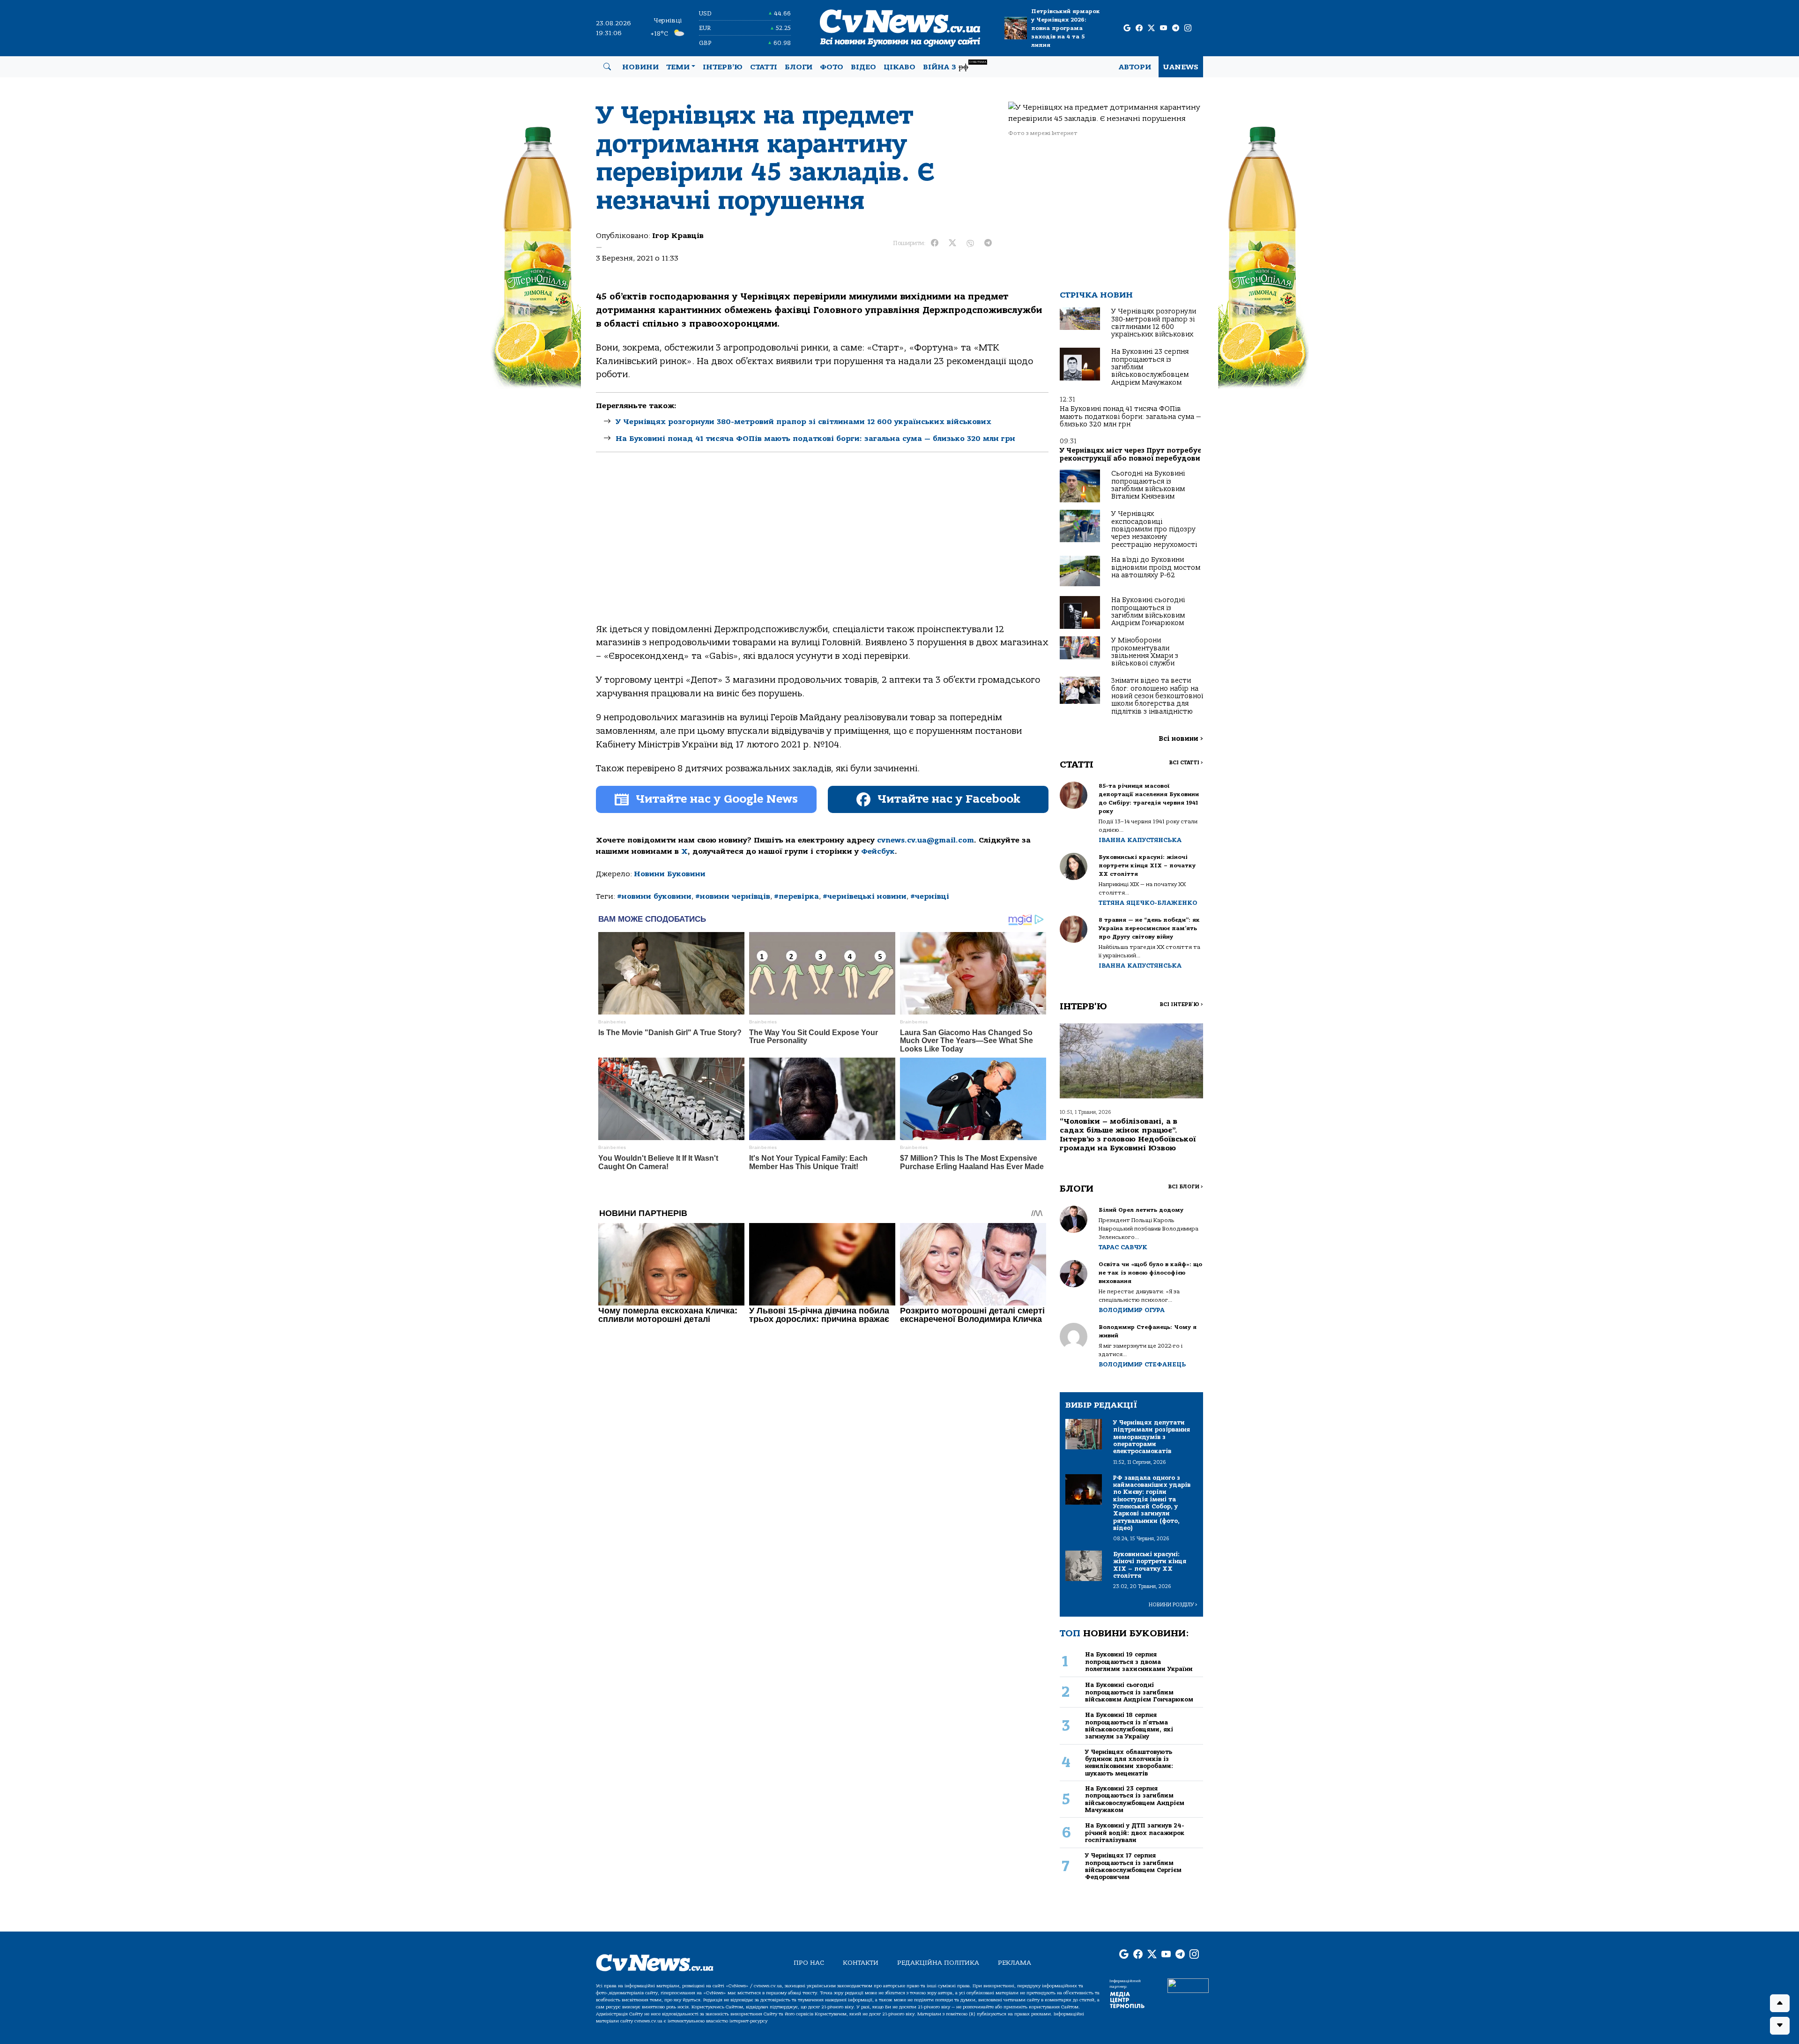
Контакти (861, 1963)
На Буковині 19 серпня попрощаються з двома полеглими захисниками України (1139, 1662)
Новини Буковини (670, 874)
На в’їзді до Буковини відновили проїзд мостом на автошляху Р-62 (1156, 567)
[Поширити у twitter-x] (952, 243)
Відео (863, 67)
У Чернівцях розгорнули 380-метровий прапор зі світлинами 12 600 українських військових (803, 422)
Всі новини (1181, 739)
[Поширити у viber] (970, 243)
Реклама (1015, 1963)
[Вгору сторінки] (1780, 2003)
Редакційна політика (938, 1963)
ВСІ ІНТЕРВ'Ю (1181, 1004)
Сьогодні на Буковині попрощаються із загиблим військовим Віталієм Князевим (1148, 485)
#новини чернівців (733, 896)
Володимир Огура (1132, 1310)
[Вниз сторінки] (1780, 2026)
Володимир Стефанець (1142, 1364)
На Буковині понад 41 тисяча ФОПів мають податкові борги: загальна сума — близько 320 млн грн (815, 439)
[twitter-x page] (1151, 28)
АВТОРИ (1135, 67)
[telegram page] (1176, 28)
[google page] (1127, 28)
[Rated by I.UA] (1188, 1985)
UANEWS (1181, 67)
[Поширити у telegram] (988, 243)
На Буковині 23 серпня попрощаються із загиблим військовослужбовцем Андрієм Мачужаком (1135, 1799)
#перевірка (796, 896)
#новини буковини (654, 896)
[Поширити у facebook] (935, 243)
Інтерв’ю (723, 67)
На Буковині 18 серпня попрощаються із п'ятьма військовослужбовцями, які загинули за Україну (1129, 1726)
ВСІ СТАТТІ (1186, 763)
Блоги (799, 67)
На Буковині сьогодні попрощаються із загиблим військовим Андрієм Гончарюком (1148, 612)
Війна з (955, 66)
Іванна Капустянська (1140, 840)
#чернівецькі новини (865, 896)
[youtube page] (1163, 28)
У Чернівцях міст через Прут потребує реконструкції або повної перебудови (1130, 454)
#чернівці (930, 896)
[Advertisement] (822, 546)
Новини (640, 67)
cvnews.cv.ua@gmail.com (926, 840)
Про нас (809, 1963)
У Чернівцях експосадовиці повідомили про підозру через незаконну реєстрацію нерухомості (1154, 529)
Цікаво (899, 67)
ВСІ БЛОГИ (1186, 1187)
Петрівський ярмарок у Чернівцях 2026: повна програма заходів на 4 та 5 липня (1066, 28)
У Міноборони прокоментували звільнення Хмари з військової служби (1145, 652)
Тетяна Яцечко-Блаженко (1148, 903)
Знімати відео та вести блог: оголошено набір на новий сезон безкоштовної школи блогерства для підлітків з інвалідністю (1157, 696)
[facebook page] (1139, 28)
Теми (678, 67)
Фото (832, 67)
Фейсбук (878, 851)
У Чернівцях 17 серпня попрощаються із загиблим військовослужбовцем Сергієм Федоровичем (1133, 1866)
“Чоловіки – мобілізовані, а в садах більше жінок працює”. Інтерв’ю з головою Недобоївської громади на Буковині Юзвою (1128, 1135)
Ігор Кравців (678, 236)
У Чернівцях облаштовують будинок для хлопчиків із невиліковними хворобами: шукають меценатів (1129, 1763)
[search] (607, 67)
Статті (764, 67)
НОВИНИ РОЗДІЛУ (1173, 1605)
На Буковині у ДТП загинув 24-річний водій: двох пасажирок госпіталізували (1135, 1833)
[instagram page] (1188, 28)
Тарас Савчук (1123, 1247)
